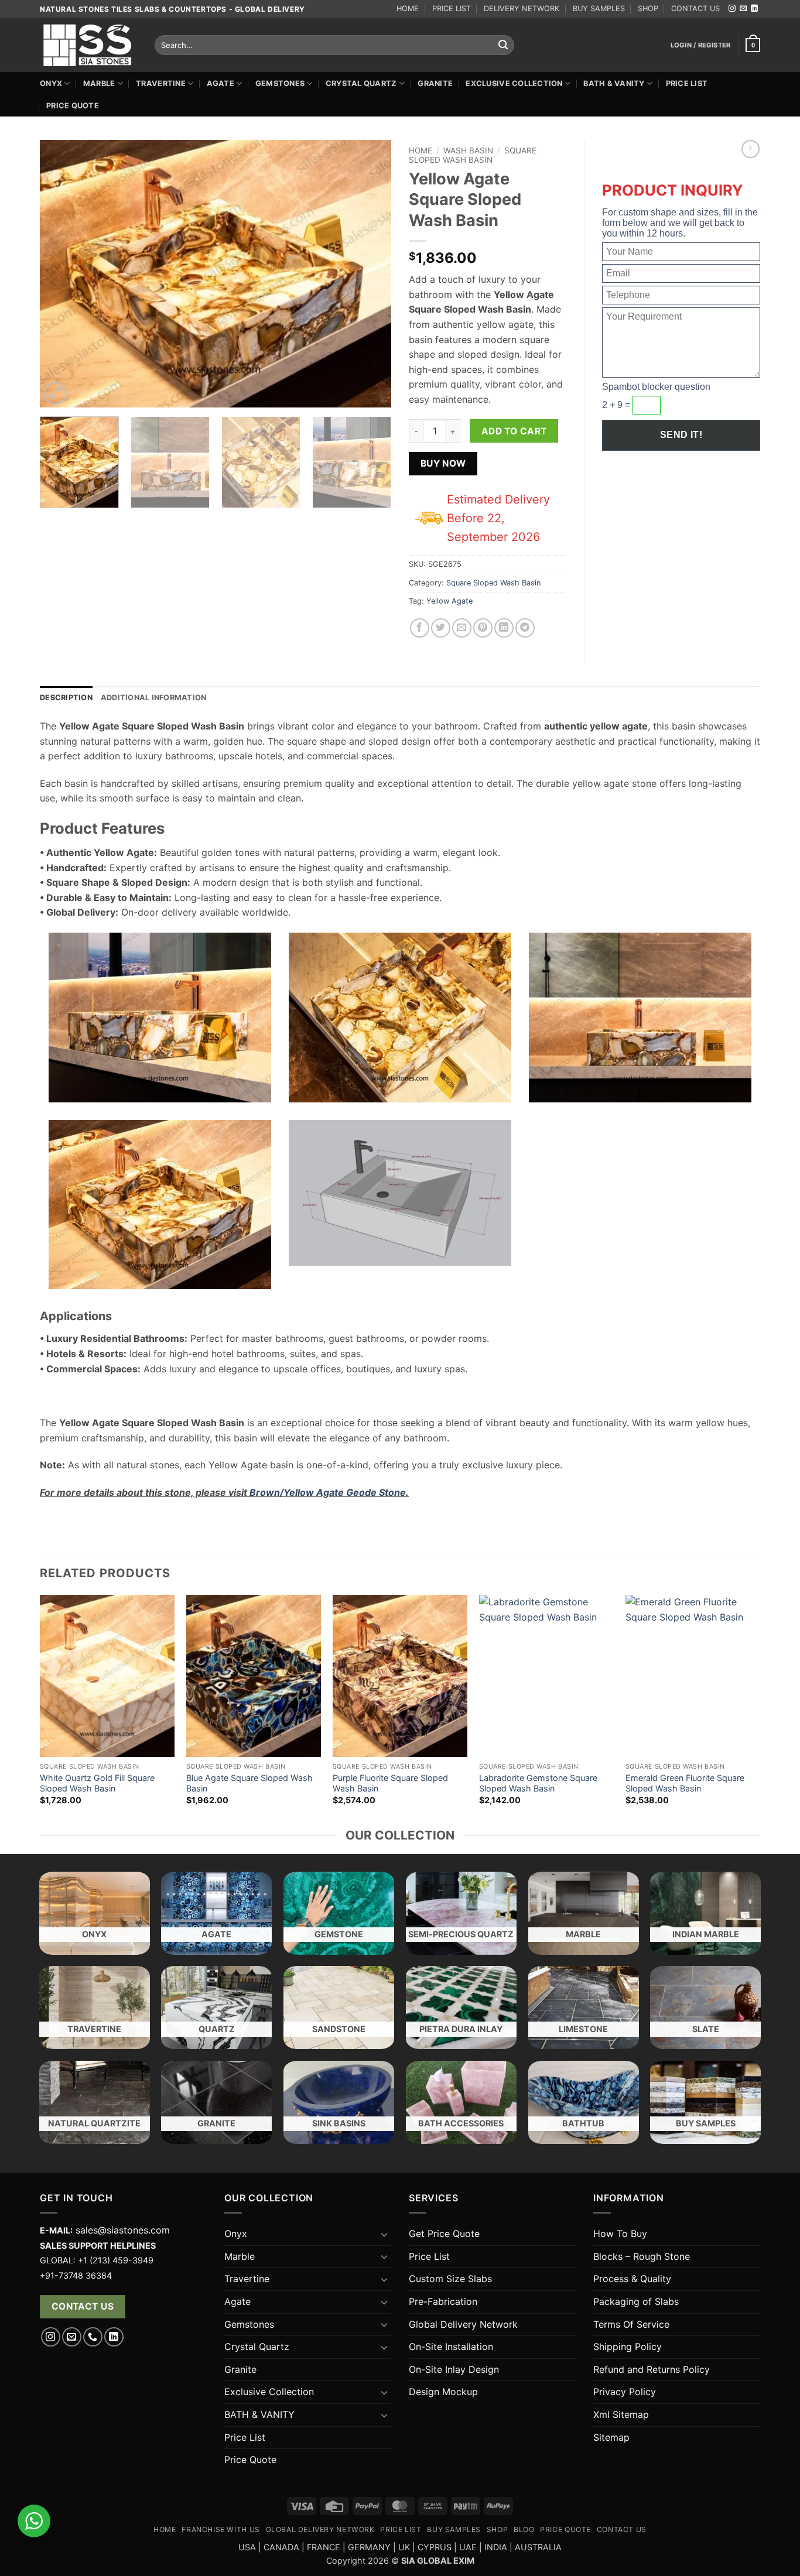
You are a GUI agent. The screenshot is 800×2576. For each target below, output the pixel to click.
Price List (687, 83)
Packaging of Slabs (636, 2301)
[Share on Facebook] (420, 628)
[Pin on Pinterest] (483, 628)
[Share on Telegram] (525, 628)
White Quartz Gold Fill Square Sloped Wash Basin (97, 1783)
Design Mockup (443, 2392)
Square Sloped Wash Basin (473, 155)
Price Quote (73, 106)
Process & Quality (632, 2279)
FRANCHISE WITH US (220, 2529)
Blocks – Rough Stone (642, 2256)
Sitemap (611, 2437)
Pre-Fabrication (443, 2301)
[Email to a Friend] (462, 628)
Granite (435, 83)
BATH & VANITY (614, 83)
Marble (99, 83)
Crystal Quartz (361, 83)
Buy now (443, 463)
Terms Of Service (631, 2324)
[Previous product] (751, 149)
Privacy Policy (625, 2392)
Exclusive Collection (514, 83)
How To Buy (620, 2234)
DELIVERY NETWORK (522, 8)
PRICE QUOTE (565, 2529)
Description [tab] (66, 698)
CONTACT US (695, 8)
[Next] (370, 274)
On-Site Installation (451, 2347)
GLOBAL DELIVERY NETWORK (320, 2529)
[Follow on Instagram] (732, 9)
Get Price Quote (444, 2234)
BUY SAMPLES (599, 8)
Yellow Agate (449, 601)
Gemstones (280, 83)
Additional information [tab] (154, 698)
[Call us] (93, 2337)
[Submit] (503, 45)
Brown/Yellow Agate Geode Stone (328, 1492)
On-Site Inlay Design (454, 2369)
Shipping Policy (628, 2347)
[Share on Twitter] (441, 628)
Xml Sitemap (621, 2414)
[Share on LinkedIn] (504, 628)
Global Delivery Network (463, 2324)
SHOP (648, 8)
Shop (497, 2529)
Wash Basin (468, 150)
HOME (408, 8)
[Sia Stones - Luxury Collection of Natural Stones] (88, 45)
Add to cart (514, 431)
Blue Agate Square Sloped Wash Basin (249, 1783)
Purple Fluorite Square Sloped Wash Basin (390, 1783)
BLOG (524, 2529)
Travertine (161, 83)
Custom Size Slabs (450, 2279)
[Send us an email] (743, 9)
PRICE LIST (452, 8)
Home (420, 150)
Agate (220, 83)
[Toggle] (384, 2234)
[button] (701, 45)
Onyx (51, 83)
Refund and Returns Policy (652, 2369)
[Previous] (61, 274)
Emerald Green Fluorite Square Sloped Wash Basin (685, 1783)
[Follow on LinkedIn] (754, 9)
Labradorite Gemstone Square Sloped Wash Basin (538, 1783)
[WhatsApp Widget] (34, 2521)
